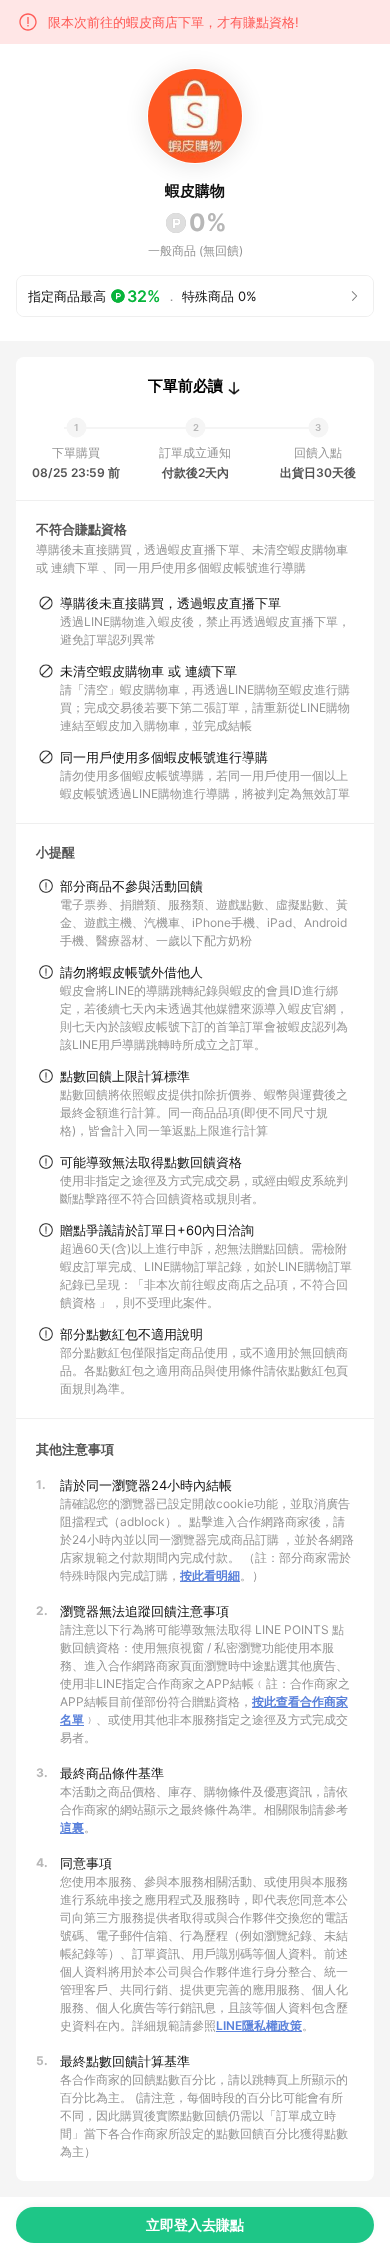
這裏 (72, 1827)
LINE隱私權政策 (259, 2025)
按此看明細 (210, 1575)
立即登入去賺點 (195, 2224)
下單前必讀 (185, 386)
